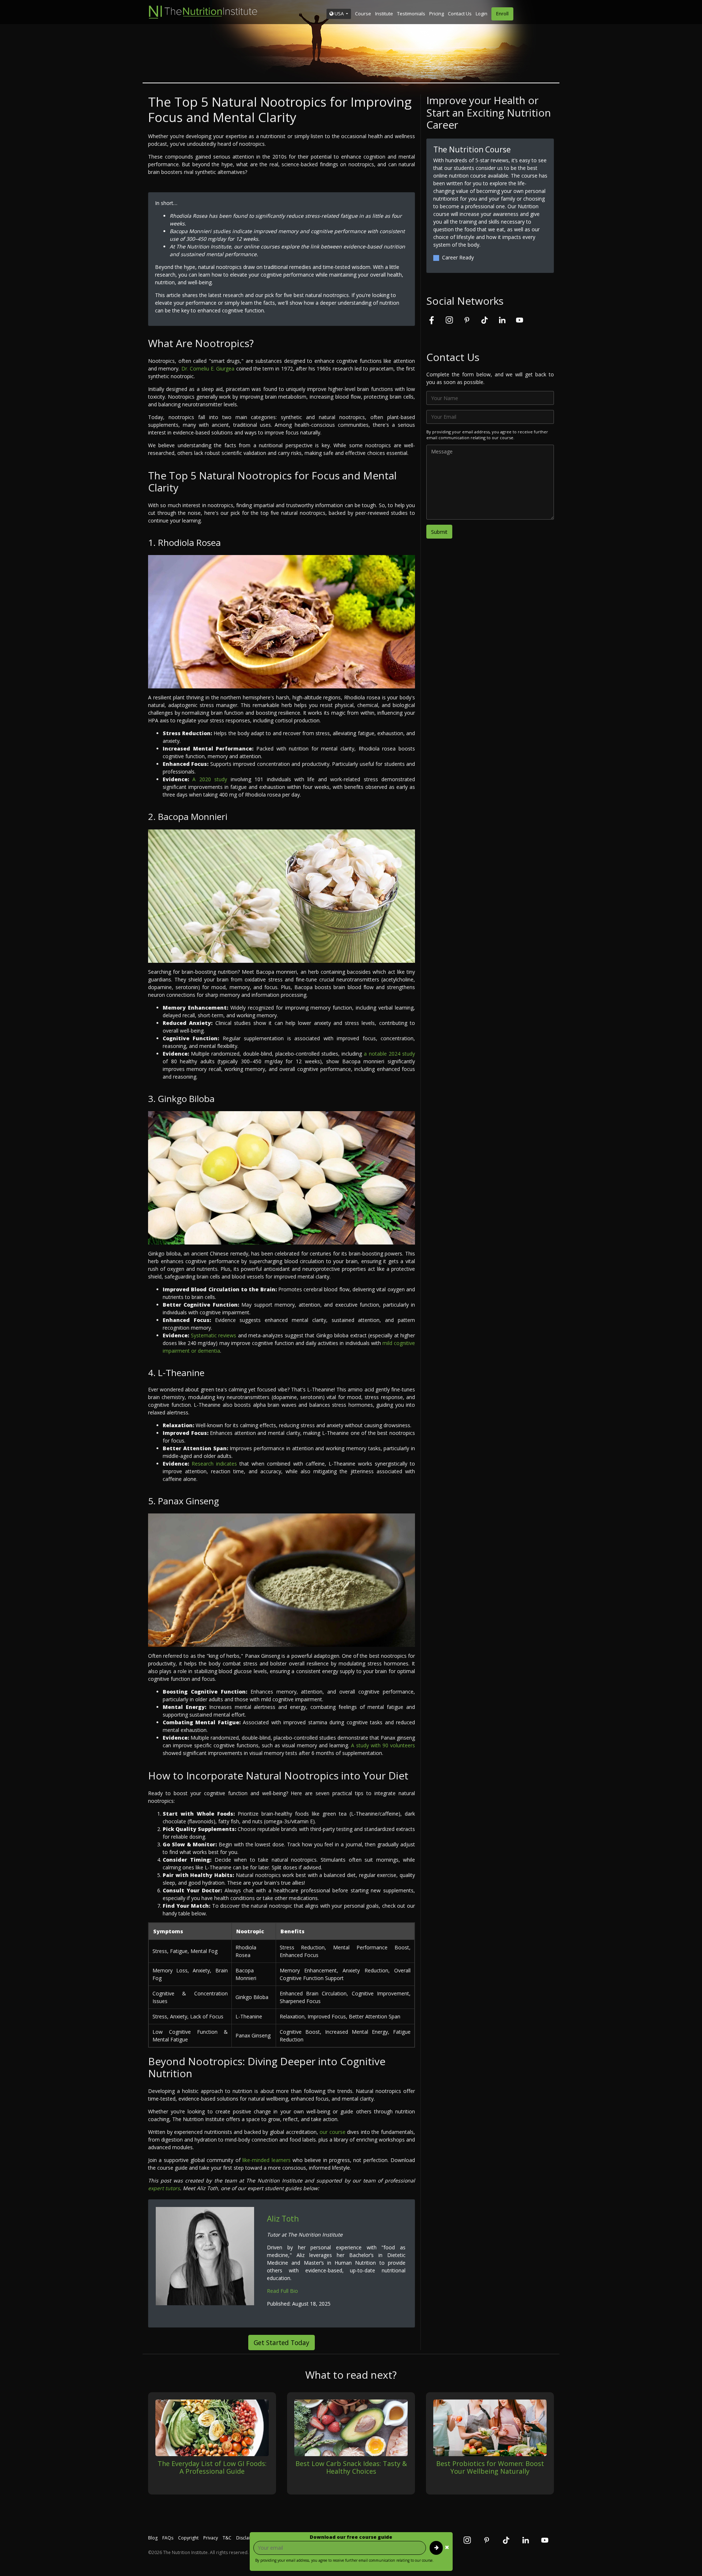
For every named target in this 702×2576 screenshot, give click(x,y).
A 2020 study (210, 779)
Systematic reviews (214, 1335)
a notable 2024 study (389, 1054)
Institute (384, 14)
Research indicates (214, 1464)
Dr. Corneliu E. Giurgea (208, 368)
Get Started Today (282, 2343)
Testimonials (411, 14)
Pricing (437, 14)
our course (333, 2132)
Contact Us (460, 14)
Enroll (502, 14)
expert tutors (164, 2188)
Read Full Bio (282, 2291)
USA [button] (339, 14)
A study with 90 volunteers (383, 1745)
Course (363, 14)
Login (482, 14)
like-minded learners (266, 2160)
